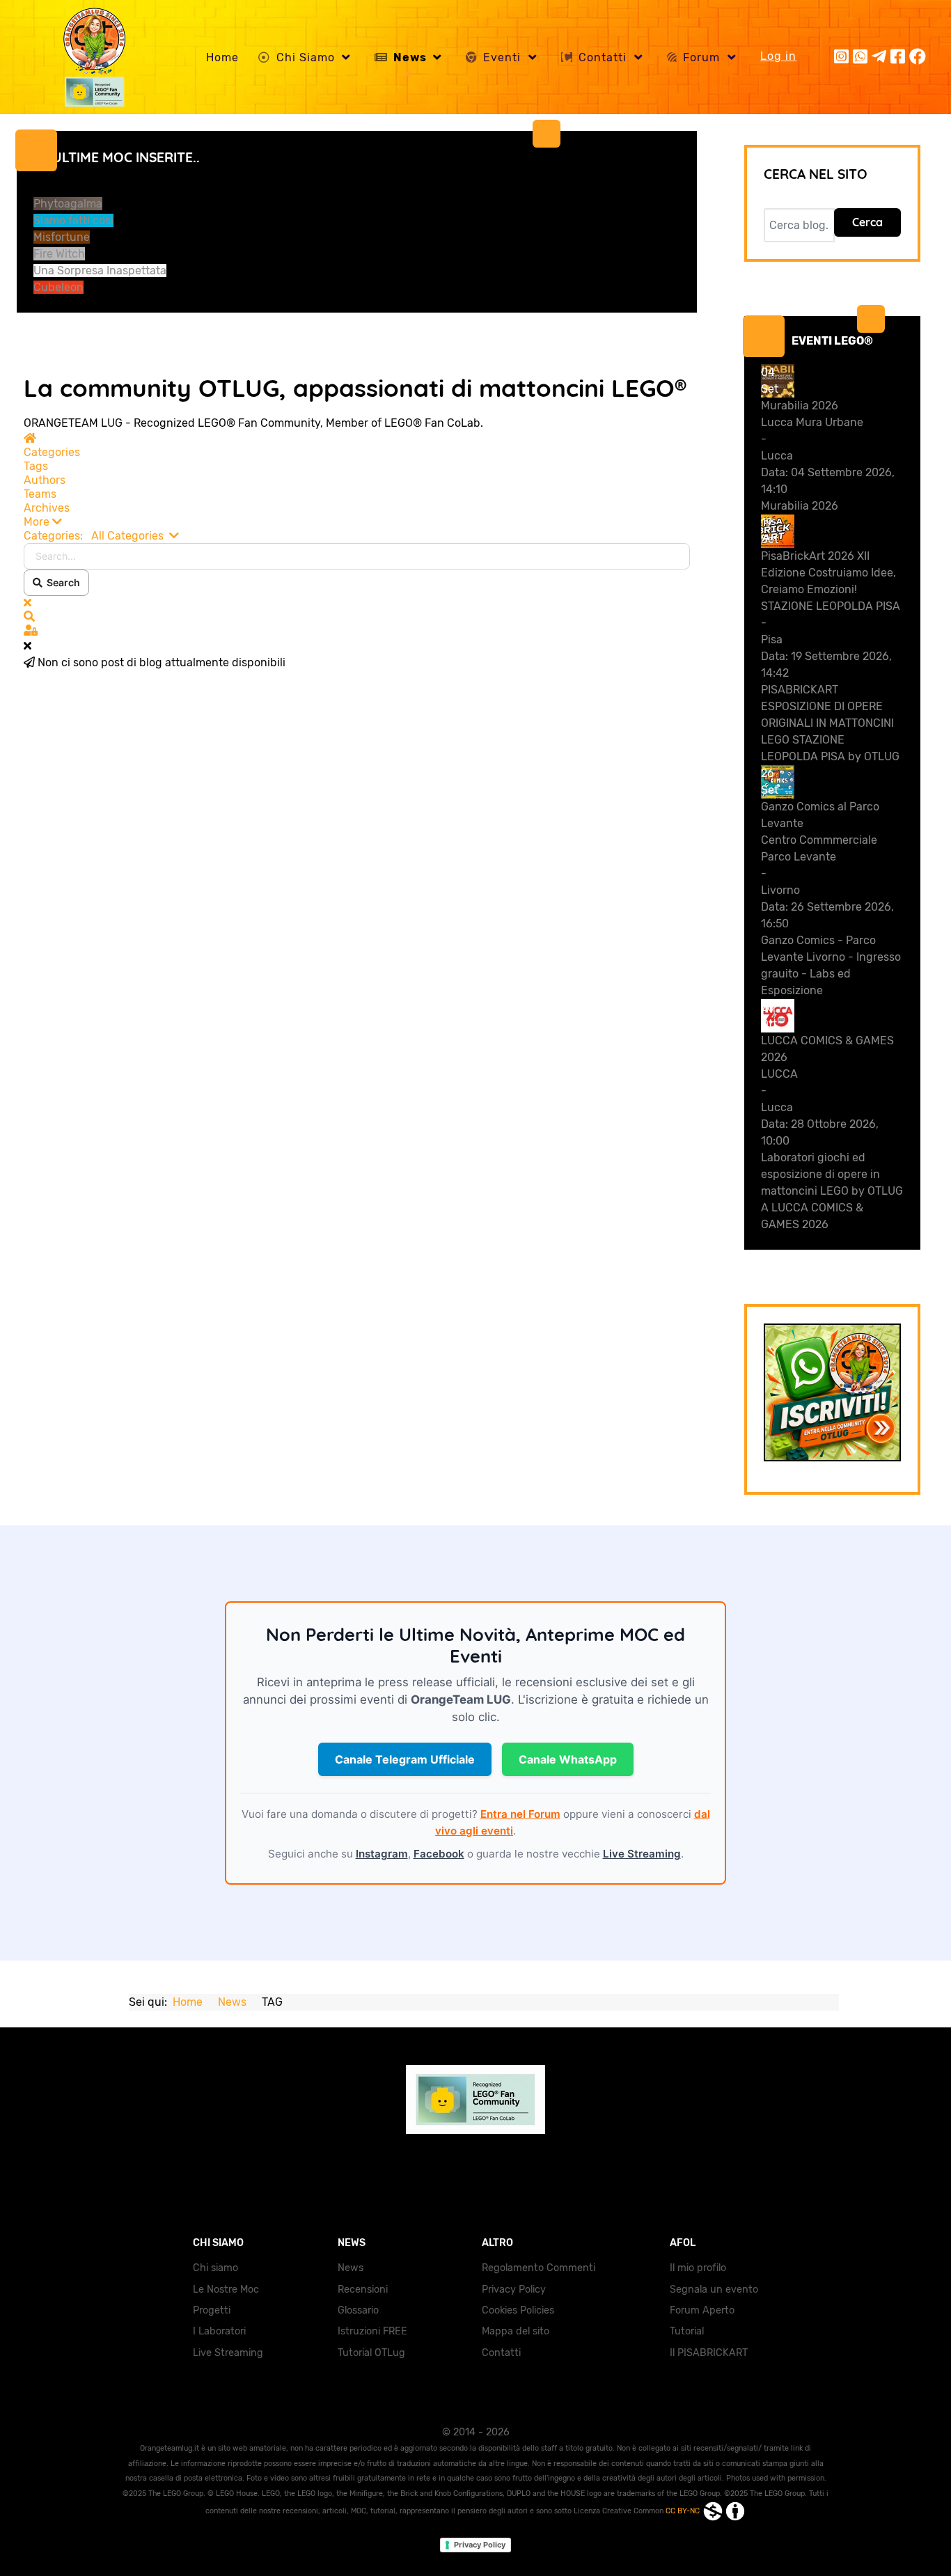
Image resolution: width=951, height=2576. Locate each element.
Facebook (439, 1854)
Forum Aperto (702, 2310)
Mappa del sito (516, 2331)
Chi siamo (215, 2268)
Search (61, 582)
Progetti (212, 2310)
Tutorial (687, 2331)
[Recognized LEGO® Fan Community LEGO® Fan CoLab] (475, 2099)
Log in (778, 56)
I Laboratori (219, 2331)
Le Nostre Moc (226, 2290)
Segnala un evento (714, 2290)
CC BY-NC (684, 2511)
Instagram (382, 1854)
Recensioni (363, 2290)
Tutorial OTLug (371, 2353)
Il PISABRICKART (709, 2353)
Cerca (867, 222)
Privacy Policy (514, 2290)
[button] (357, 522)
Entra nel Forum (520, 1814)
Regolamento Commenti (539, 2268)
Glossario (358, 2310)
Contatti (501, 2353)
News (351, 2268)
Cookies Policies (518, 2310)
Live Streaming (642, 1854)
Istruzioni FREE (372, 2331)
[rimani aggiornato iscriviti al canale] (833, 1392)
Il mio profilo (698, 2268)
